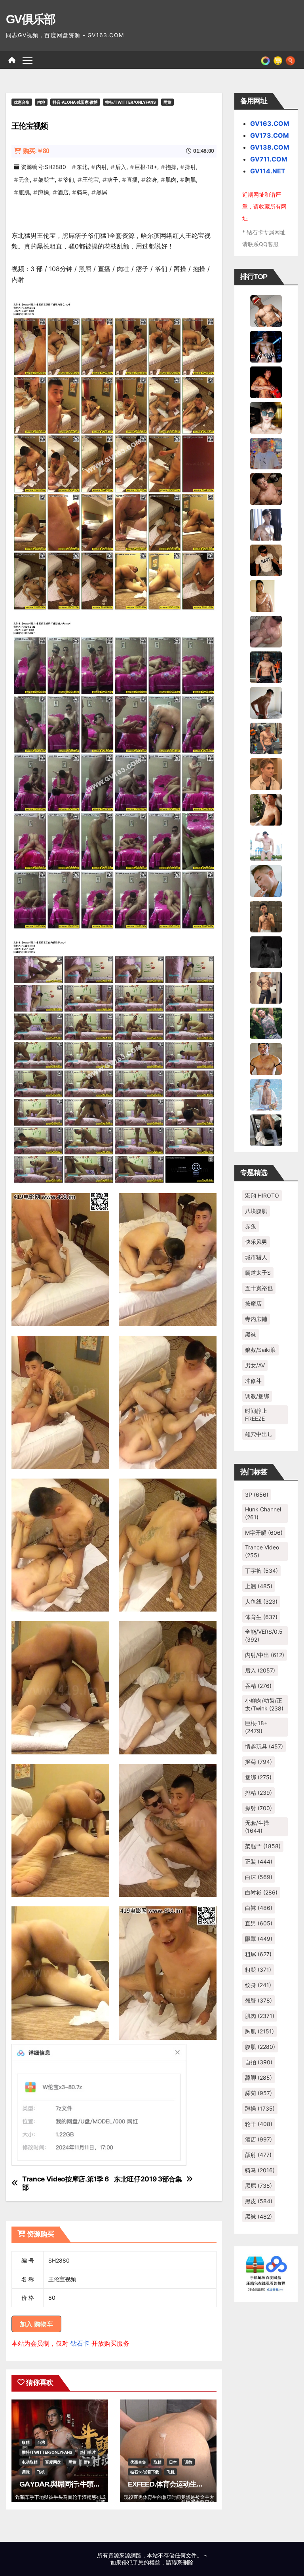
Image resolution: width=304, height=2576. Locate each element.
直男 (259, 1923)
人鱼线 (261, 1601)
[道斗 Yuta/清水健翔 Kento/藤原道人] (266, 773)
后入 (121, 167)
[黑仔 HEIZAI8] (266, 738)
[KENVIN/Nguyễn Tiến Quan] (266, 346)
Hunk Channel (263, 1513)
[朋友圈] (265, 60)
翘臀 (258, 2000)
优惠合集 (22, 102)
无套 (24, 179)
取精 (26, 2442)
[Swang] (266, 382)
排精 (258, 1793)
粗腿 (258, 1969)
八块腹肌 (256, 1211)
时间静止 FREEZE (256, 1415)
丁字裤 (261, 1571)
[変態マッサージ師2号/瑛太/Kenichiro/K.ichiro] (266, 595)
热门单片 (88, 2452)
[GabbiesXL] (266, 880)
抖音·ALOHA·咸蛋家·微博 (75, 102)
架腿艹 (46, 179)
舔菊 (258, 2093)
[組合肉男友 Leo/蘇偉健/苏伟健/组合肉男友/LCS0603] (266, 453)
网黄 (167, 102)
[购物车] (278, 60)
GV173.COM (270, 135)
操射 (190, 167)
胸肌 (190, 179)
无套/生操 (257, 1827)
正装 (259, 1861)
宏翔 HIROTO (262, 1195)
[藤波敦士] (266, 1094)
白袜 (259, 1908)
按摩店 (253, 1303)
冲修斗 (253, 1381)
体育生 (261, 1617)
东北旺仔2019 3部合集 (148, 2179)
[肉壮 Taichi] (266, 1023)
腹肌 (24, 192)
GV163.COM (270, 123)
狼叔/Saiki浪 (260, 1350)
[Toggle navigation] (28, 60)
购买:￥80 (36, 151)
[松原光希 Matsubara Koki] (266, 488)
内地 (41, 102)
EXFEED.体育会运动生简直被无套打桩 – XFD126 (201, 2484)
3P (257, 1495)
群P (87, 2462)
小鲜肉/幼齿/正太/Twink (264, 1704)
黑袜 (251, 1334)
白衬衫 (261, 1892)
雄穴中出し (259, 1434)
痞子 (113, 179)
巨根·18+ (146, 167)
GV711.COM (269, 159)
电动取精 (30, 2462)
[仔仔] (266, 951)
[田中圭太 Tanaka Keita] (266, 809)
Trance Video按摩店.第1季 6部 (66, 2183)
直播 (132, 179)
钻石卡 (80, 2343)
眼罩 (259, 1939)
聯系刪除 (182, 2562)
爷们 (68, 179)
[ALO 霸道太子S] (266, 702)
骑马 (82, 192)
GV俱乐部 (31, 19)
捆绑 (258, 1777)
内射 (101, 167)
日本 (173, 2462)
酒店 (63, 192)
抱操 (171, 167)
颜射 (258, 2155)
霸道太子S (258, 1273)
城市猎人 (256, 1257)
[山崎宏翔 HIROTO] (266, 310)
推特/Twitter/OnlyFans (131, 102)
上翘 (259, 1586)
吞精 (258, 1686)
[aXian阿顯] (266, 916)
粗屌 (258, 1954)
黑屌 (102, 192)
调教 (26, 2472)
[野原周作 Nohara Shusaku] (266, 1058)
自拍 (259, 2062)
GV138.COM (270, 147)
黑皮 (259, 2201)
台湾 (41, 2442)
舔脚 (258, 2078)
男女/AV (255, 1365)
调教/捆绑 (257, 1396)
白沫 (259, 1877)
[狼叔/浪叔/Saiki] (266, 417)
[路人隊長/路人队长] (266, 987)
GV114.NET (268, 171)
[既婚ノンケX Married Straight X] (266, 631)
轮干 (259, 2124)
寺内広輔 (256, 1319)
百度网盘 (53, 2462)
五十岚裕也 (259, 1288)
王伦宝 (91, 179)
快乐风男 (256, 1242)
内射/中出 (265, 1655)
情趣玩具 (264, 1746)
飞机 (41, 2472)
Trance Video (262, 1551)
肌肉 (171, 179)
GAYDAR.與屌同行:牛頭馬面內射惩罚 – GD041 (90, 2484)
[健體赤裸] (266, 845)
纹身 (152, 179)
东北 (82, 167)
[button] (290, 60)
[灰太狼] (266, 1129)
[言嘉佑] (266, 524)
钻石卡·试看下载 (145, 2472)
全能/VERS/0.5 (264, 1635)
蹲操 (44, 192)
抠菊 (258, 1762)
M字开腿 (264, 1533)
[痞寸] (266, 666)
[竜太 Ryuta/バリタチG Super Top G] (266, 560)
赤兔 (251, 1226)
